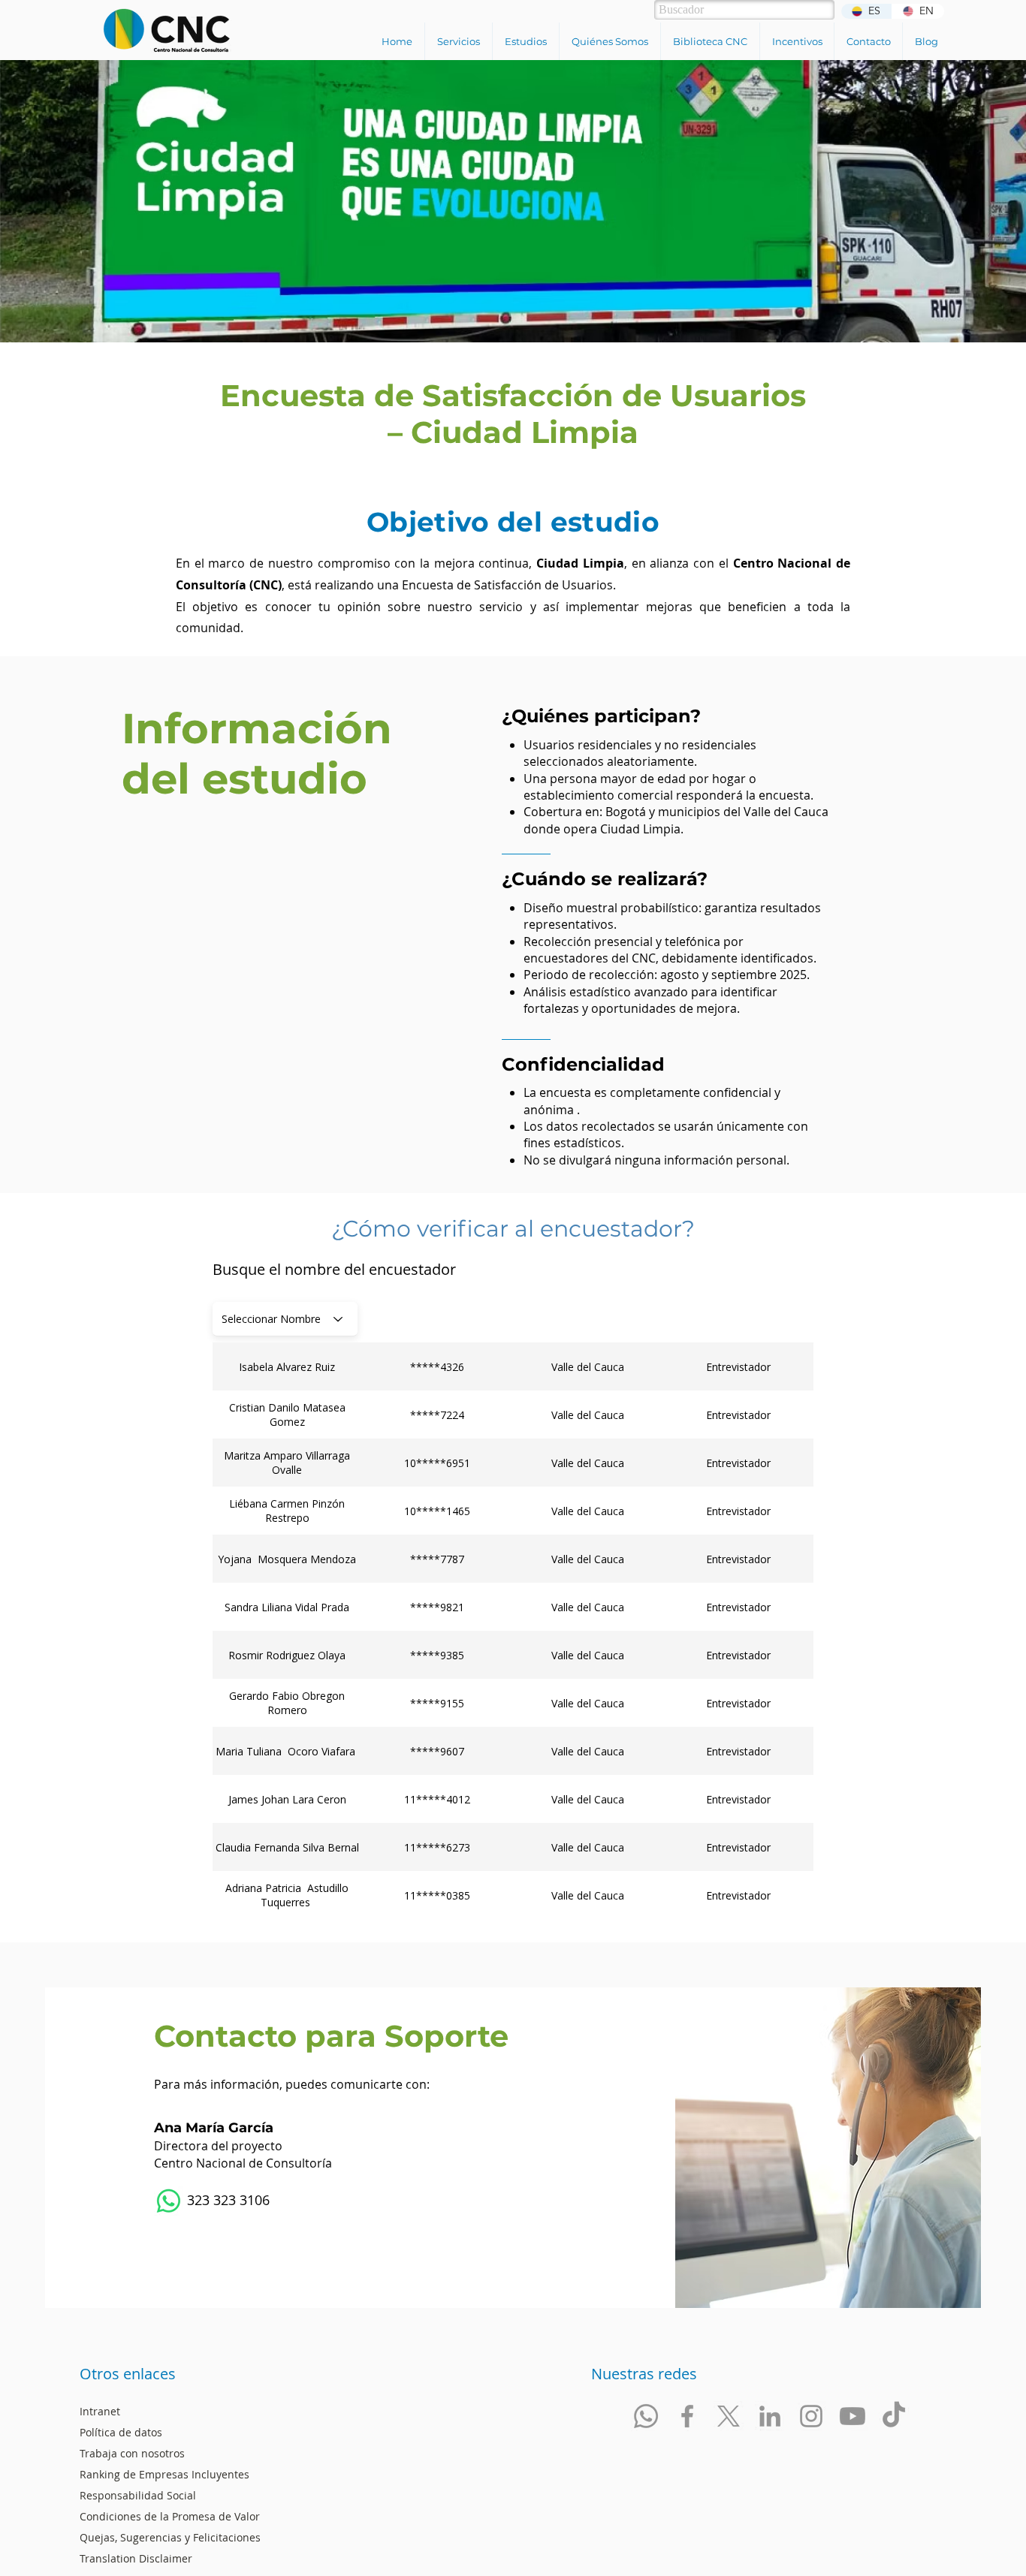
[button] (458, 41)
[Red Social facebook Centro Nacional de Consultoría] (687, 2416)
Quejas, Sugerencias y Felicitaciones (170, 2537)
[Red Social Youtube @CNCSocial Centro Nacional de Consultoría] (852, 2416)
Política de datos (121, 2432)
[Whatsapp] (646, 2416)
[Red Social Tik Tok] (894, 2416)
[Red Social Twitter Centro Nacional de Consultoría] (729, 2416)
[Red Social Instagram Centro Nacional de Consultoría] (811, 2416)
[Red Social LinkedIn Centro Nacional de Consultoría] (770, 2416)
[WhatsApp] (169, 2201)
